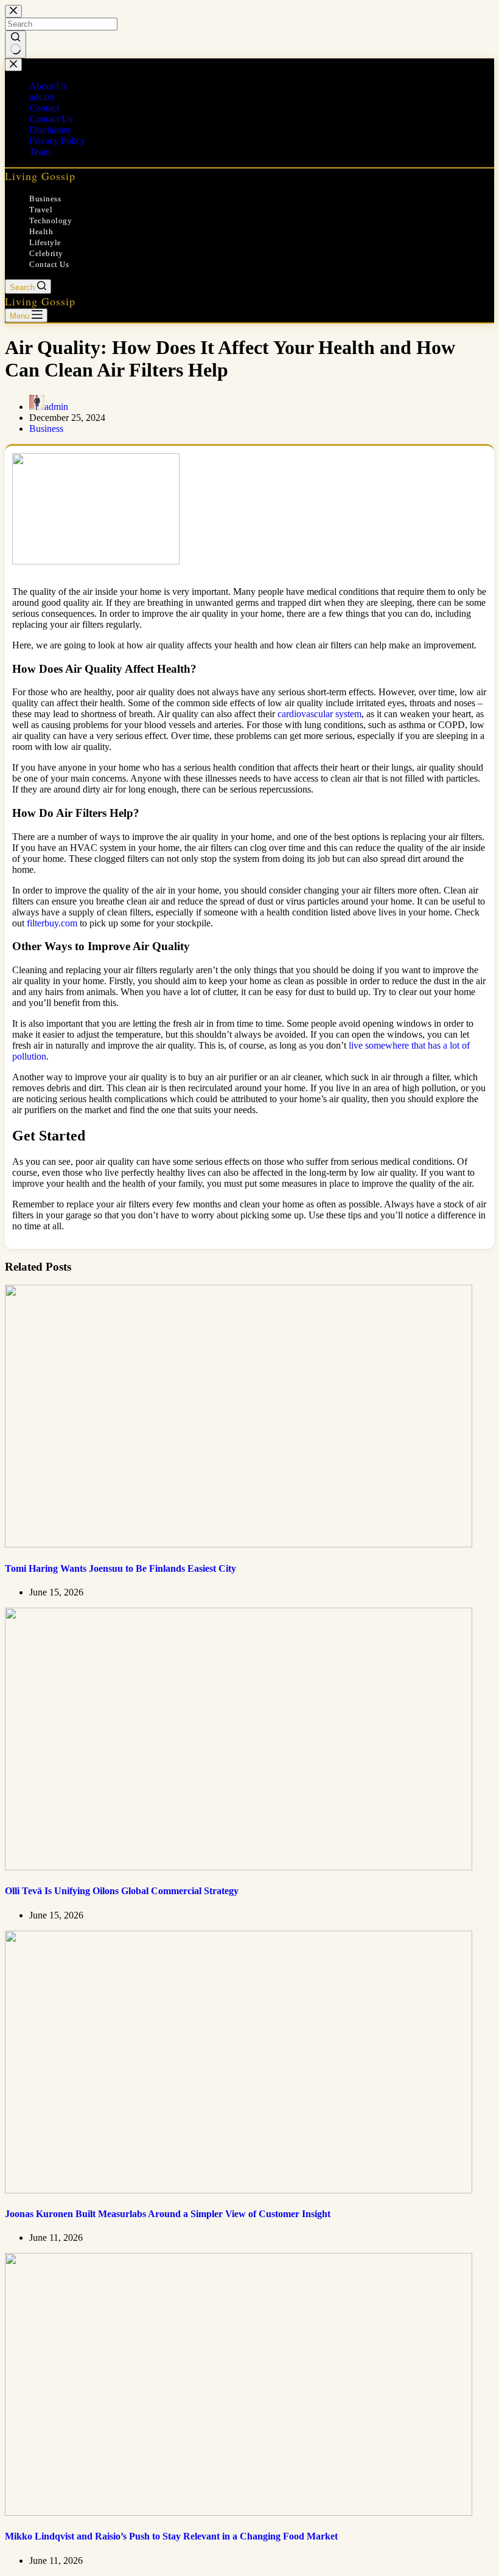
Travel (41, 210)
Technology (51, 220)
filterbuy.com (52, 923)
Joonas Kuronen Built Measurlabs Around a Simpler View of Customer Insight (168, 2214)
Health (41, 231)
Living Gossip (40, 176)
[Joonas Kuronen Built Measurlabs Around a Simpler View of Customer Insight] (239, 2190)
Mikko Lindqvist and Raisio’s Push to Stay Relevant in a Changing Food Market (171, 2536)
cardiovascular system (319, 714)
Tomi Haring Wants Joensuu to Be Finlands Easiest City (120, 1568)
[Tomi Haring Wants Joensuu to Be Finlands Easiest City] (239, 1544)
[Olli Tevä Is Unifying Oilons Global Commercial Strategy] (239, 1867)
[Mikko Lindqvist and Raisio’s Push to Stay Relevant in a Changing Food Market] (239, 2512)
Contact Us (49, 264)
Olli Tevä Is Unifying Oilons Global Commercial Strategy (122, 1891)
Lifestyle (45, 242)
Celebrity (46, 253)
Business (45, 199)
